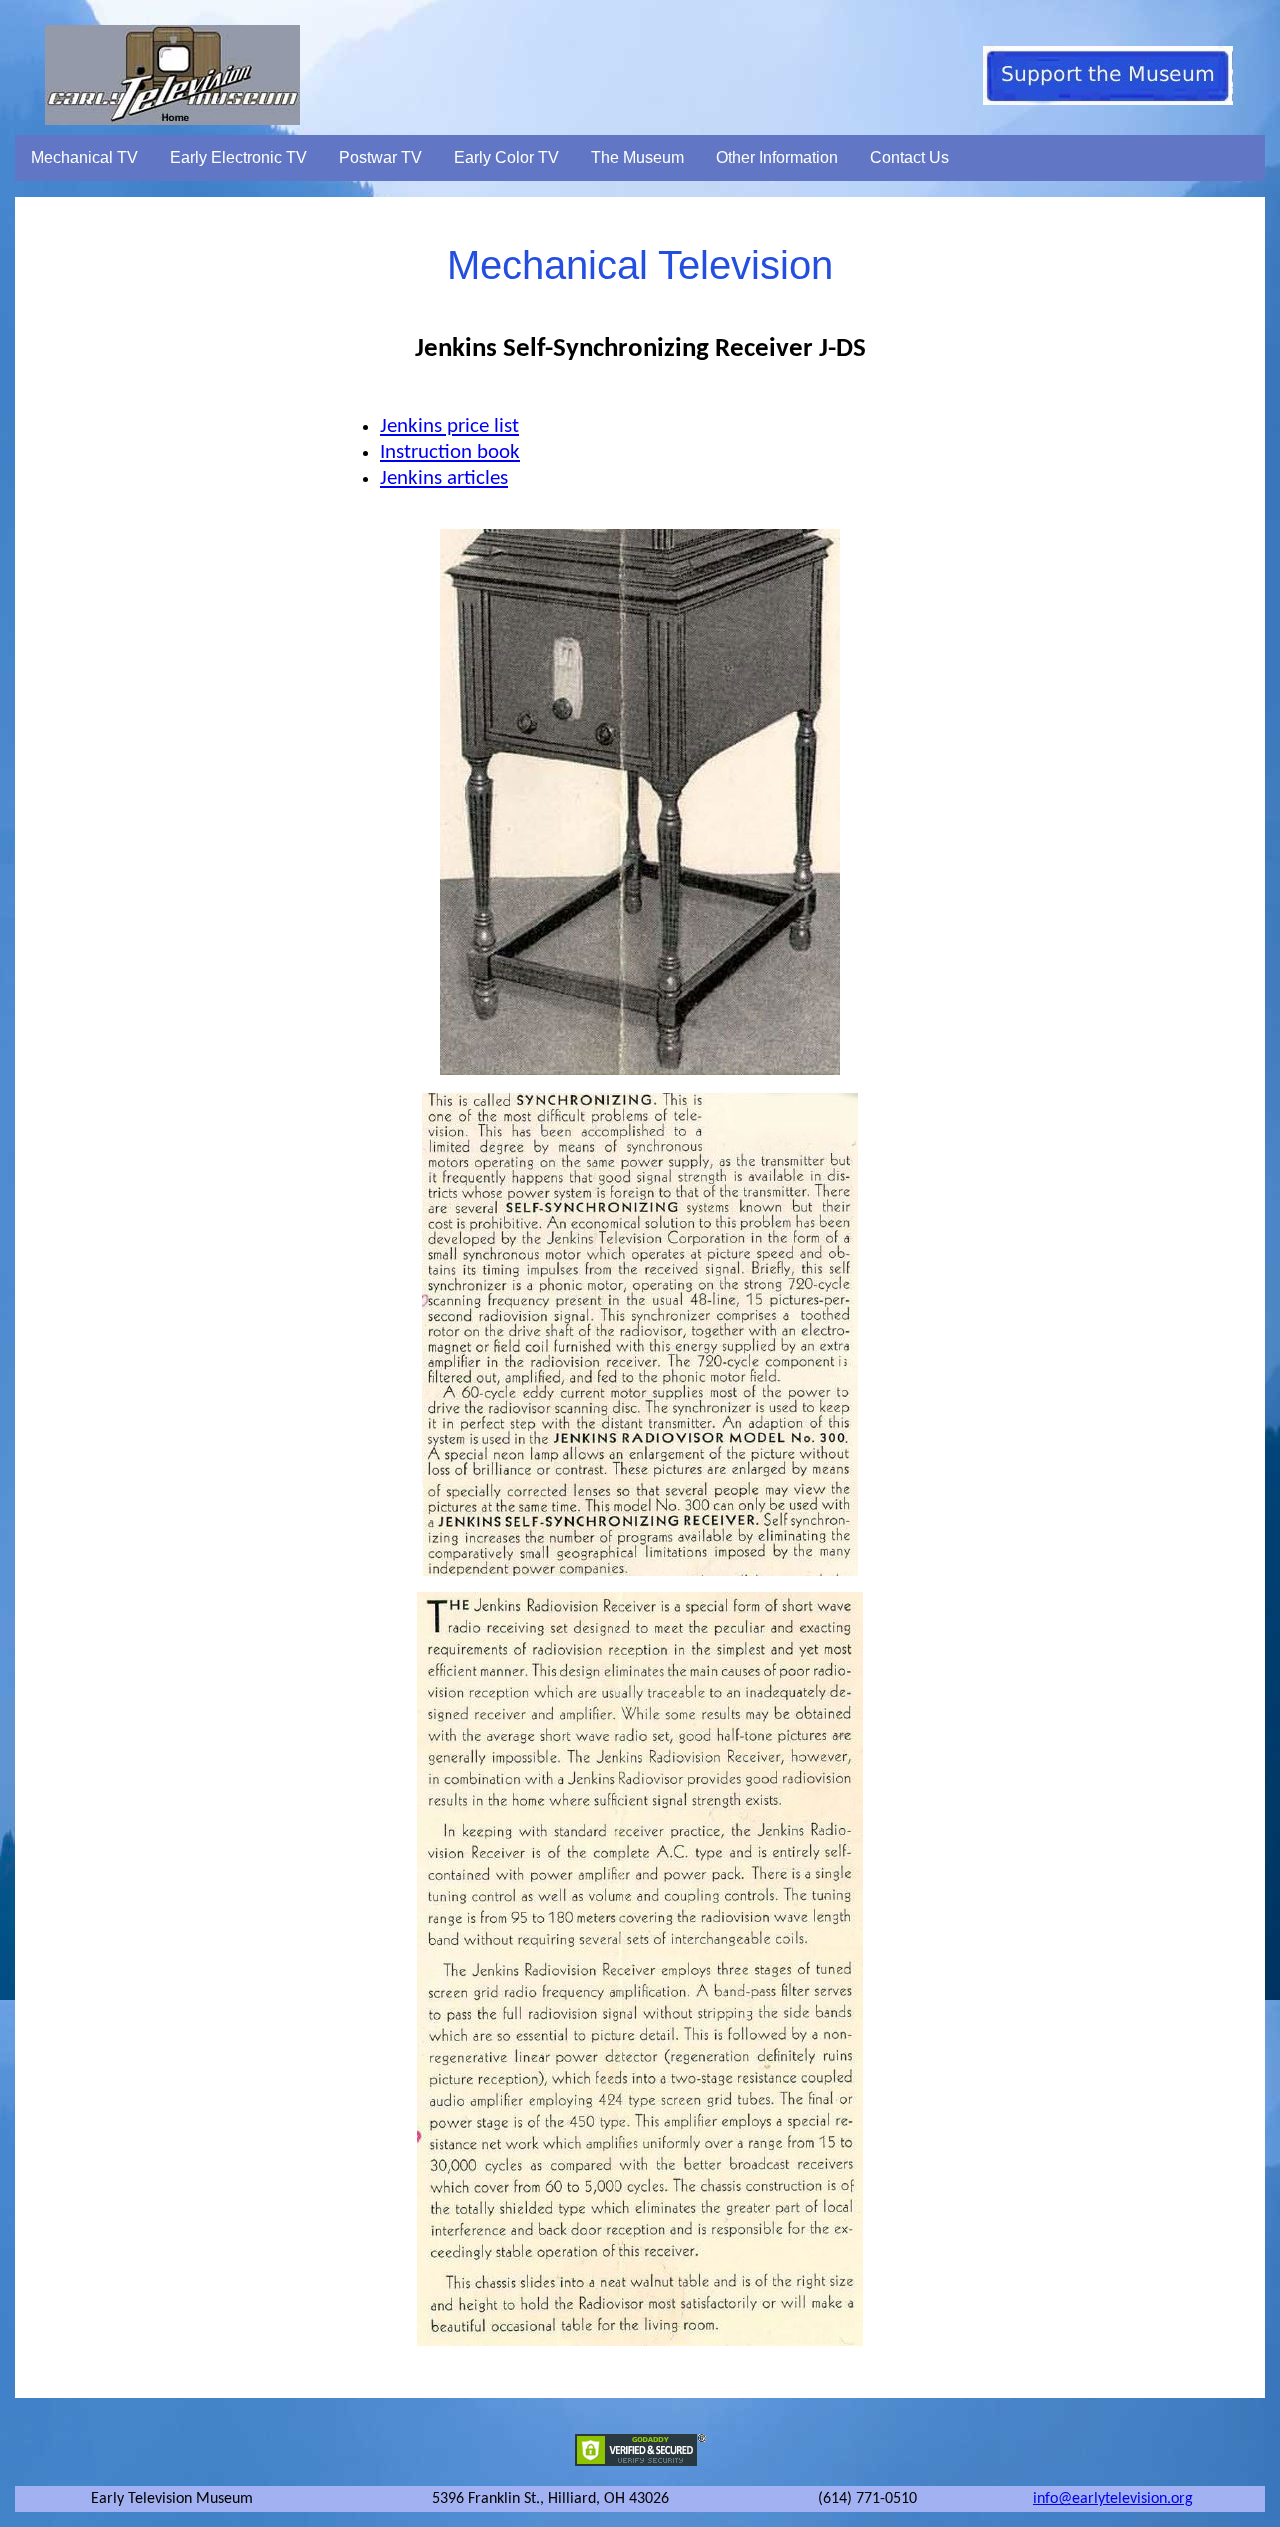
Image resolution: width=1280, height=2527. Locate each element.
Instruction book (450, 452)
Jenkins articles (444, 478)
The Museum (637, 157)
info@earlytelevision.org (1113, 2499)
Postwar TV (380, 157)
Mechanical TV (84, 157)
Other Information (777, 157)
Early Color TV (506, 157)
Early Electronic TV (238, 157)
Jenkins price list (449, 426)
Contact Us (909, 157)
